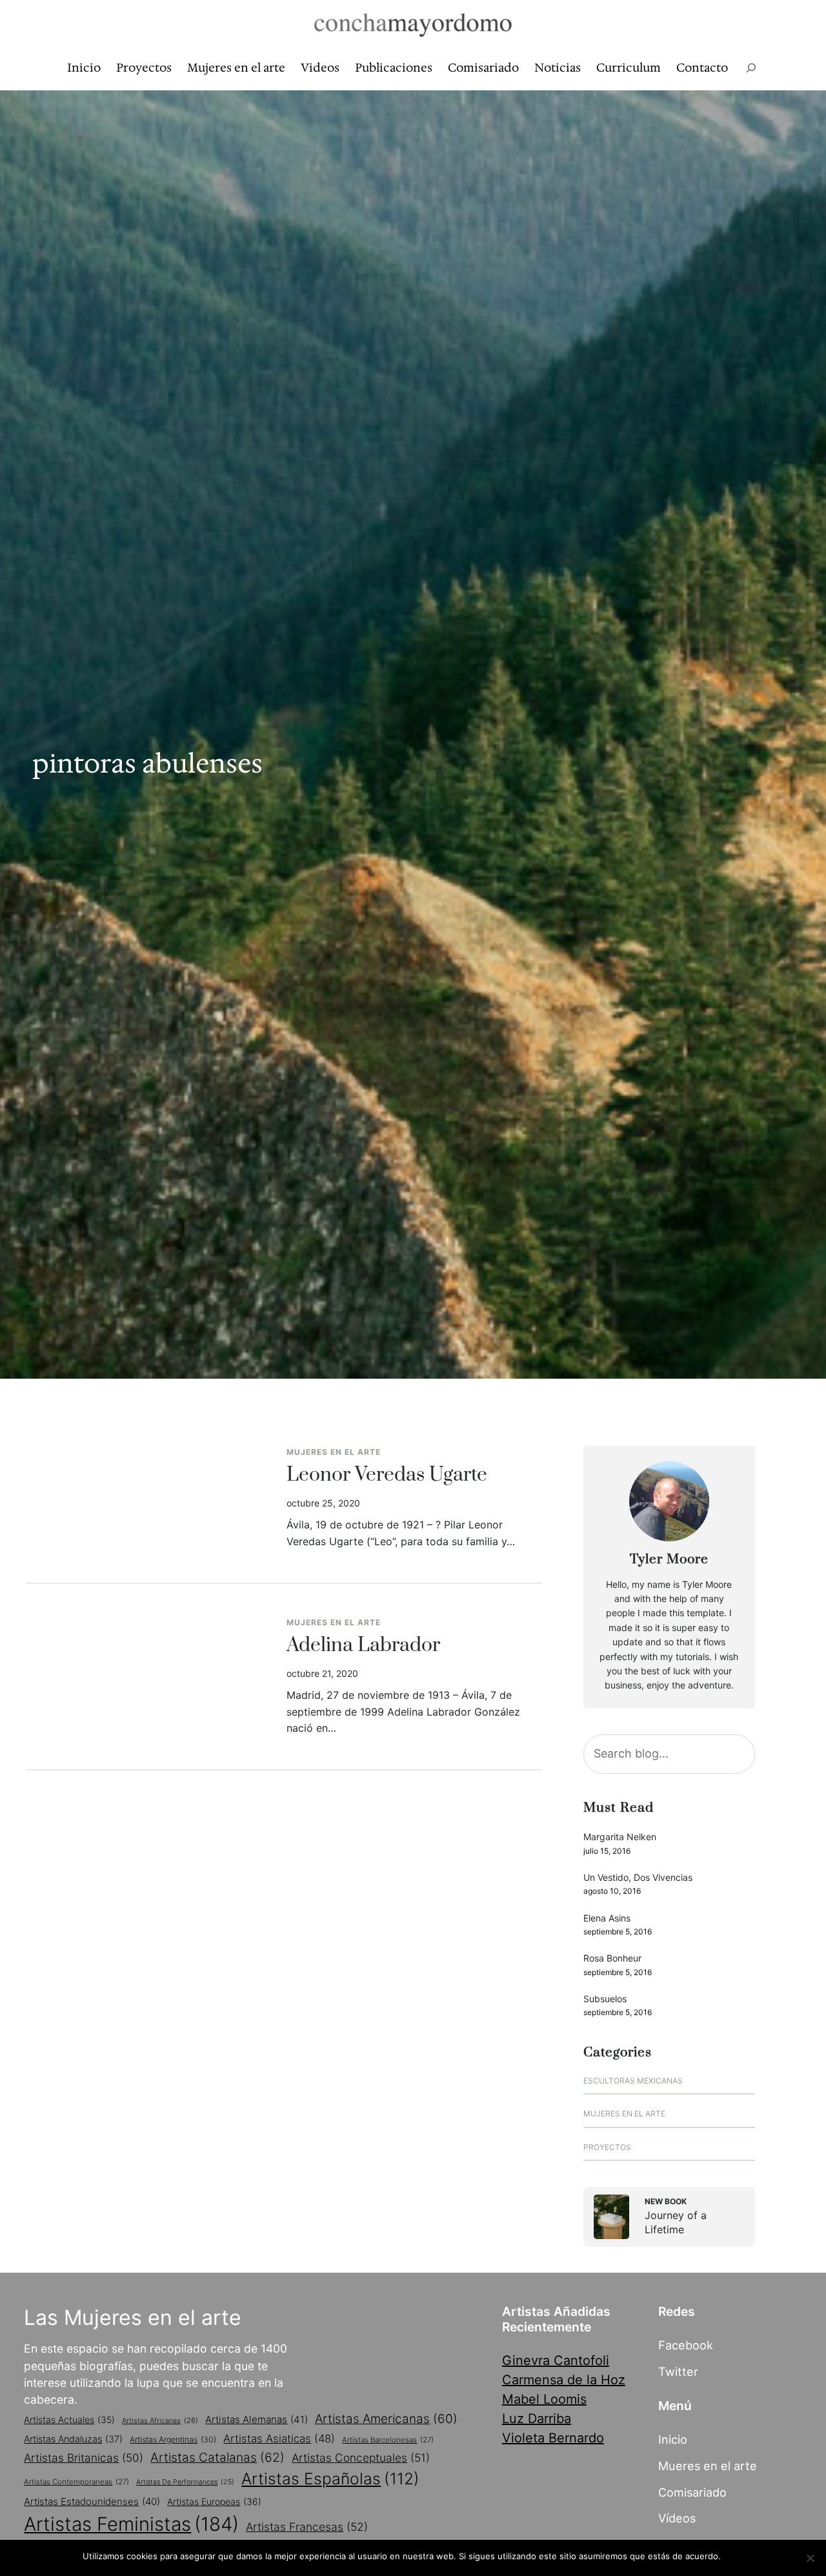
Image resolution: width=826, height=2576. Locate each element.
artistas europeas (214, 2501)
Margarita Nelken (620, 1837)
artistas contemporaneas (76, 2482)
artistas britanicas (84, 2458)
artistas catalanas (217, 2457)
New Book (666, 2201)
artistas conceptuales (361, 2458)
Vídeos (677, 2518)
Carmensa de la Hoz (564, 2380)
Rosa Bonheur (612, 1958)
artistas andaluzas (73, 2439)
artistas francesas (307, 2527)
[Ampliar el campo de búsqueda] (751, 68)
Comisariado (692, 2492)
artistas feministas (131, 2524)
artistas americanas (386, 2419)
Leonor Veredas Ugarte (387, 1476)
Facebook (686, 2345)
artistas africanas (160, 2420)
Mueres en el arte (708, 2466)
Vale (736, 2556)
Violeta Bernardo (553, 2438)
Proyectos (607, 2147)
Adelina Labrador (363, 1646)
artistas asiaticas (279, 2439)
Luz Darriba (537, 2419)
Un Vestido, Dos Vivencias (638, 1877)
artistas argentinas (173, 2439)
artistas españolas (330, 2479)
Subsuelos (605, 1999)
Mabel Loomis (544, 2399)
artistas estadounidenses (92, 2501)
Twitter (678, 2371)
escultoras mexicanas (633, 2081)
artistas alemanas (257, 2419)
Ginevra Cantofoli (556, 2360)
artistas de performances (185, 2482)
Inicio (673, 2439)
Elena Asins (607, 1918)
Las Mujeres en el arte (133, 2317)
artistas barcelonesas (388, 2440)
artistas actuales (69, 2420)
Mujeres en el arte (334, 1452)
